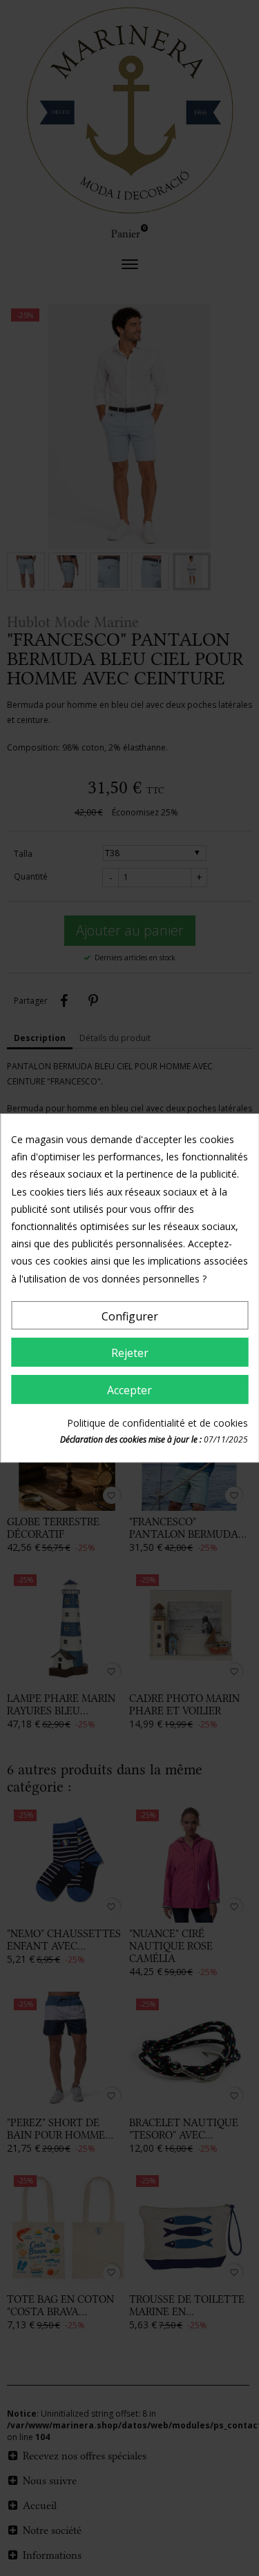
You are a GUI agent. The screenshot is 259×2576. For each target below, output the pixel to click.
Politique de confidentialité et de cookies (157, 1423)
